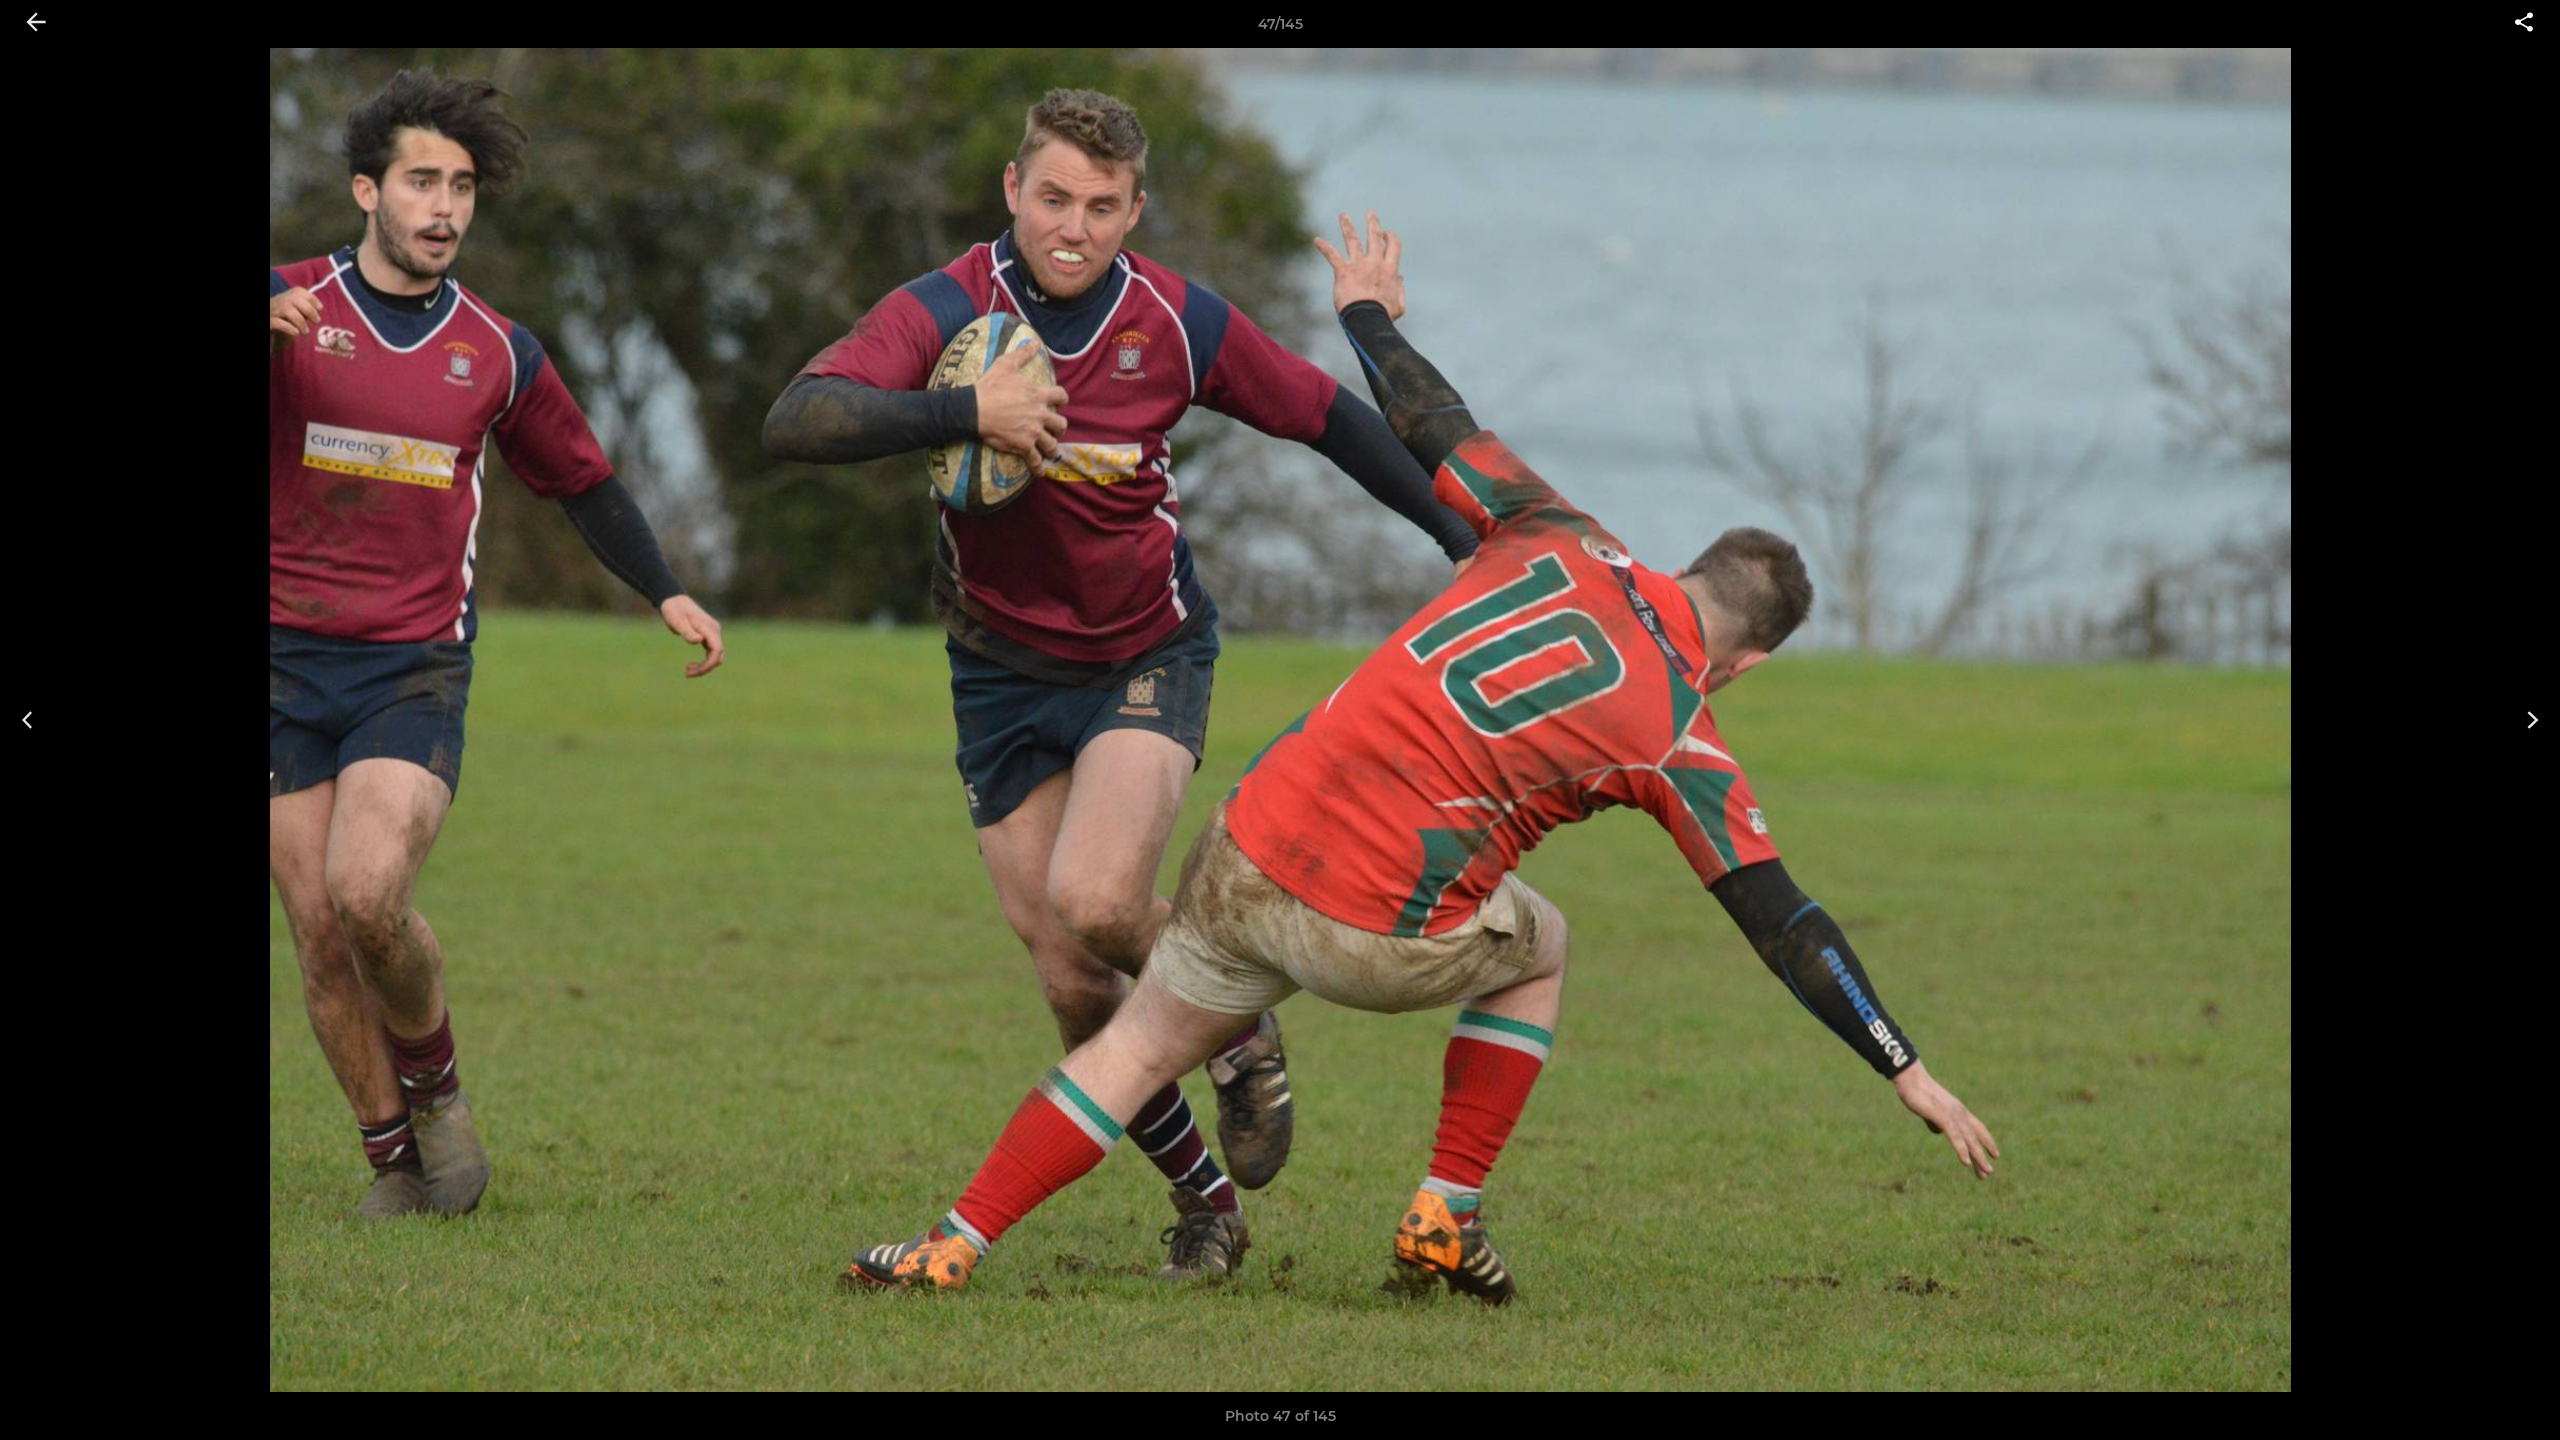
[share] (2524, 24)
